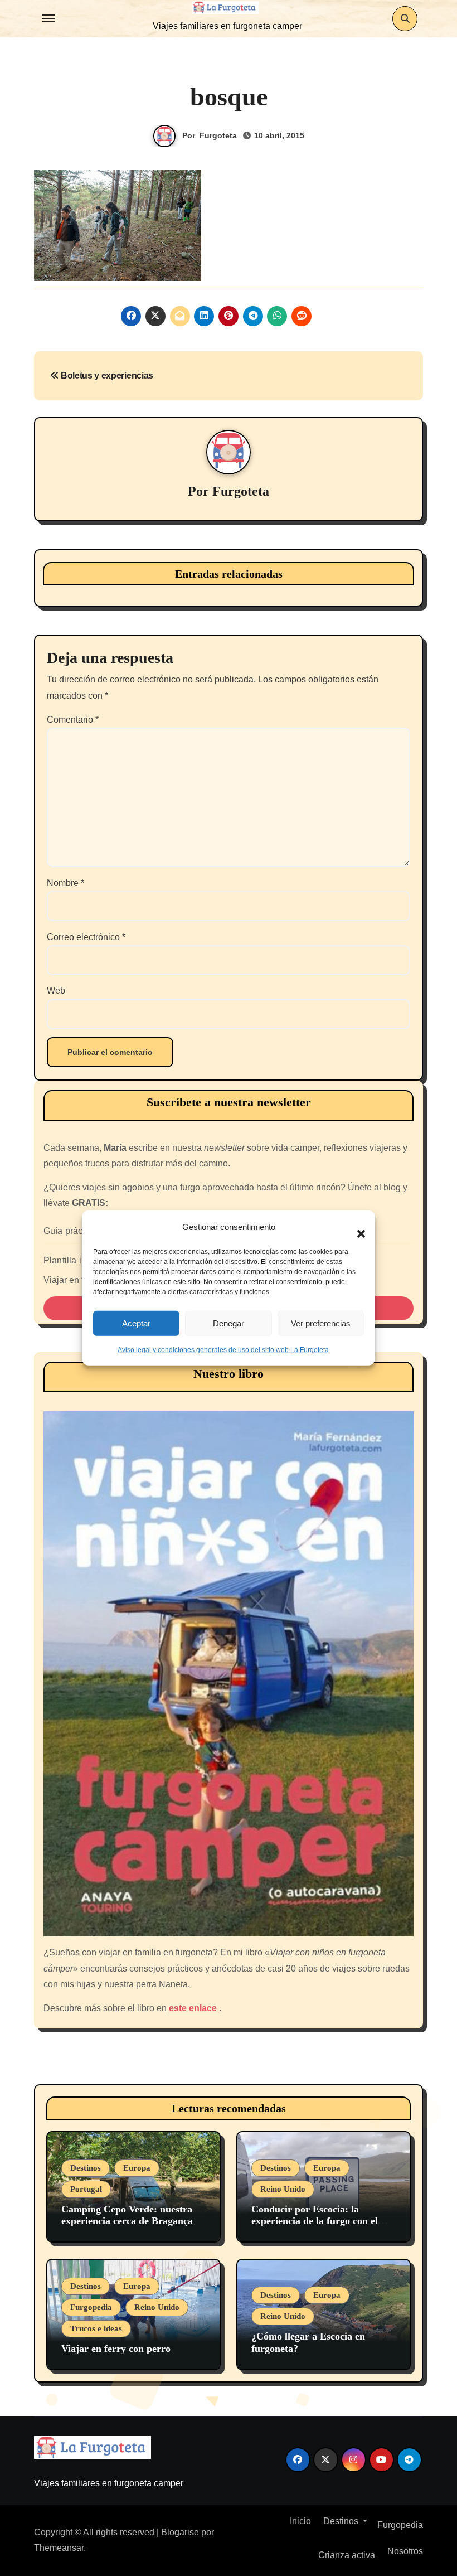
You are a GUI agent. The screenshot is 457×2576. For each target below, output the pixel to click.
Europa (137, 2168)
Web (56, 991)
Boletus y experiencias (106, 376)
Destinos (86, 2168)
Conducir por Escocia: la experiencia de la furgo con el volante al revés (315, 2221)
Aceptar (136, 1323)
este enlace (194, 2008)
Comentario (73, 720)
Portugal (86, 2189)
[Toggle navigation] (48, 18)
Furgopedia (91, 2307)
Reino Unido (283, 2189)
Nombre (65, 883)
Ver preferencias (321, 1323)
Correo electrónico (86, 937)
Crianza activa (347, 2555)
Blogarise (180, 2532)
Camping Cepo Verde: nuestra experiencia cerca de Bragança (127, 2215)
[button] (356, 1227)
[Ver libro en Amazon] (229, 1674)
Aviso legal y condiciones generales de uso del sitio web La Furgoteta (223, 1350)
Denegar (229, 1323)
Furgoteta (218, 135)
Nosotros (404, 2551)
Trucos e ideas (96, 2328)
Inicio (299, 2521)
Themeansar (59, 2548)
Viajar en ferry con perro (116, 2349)
